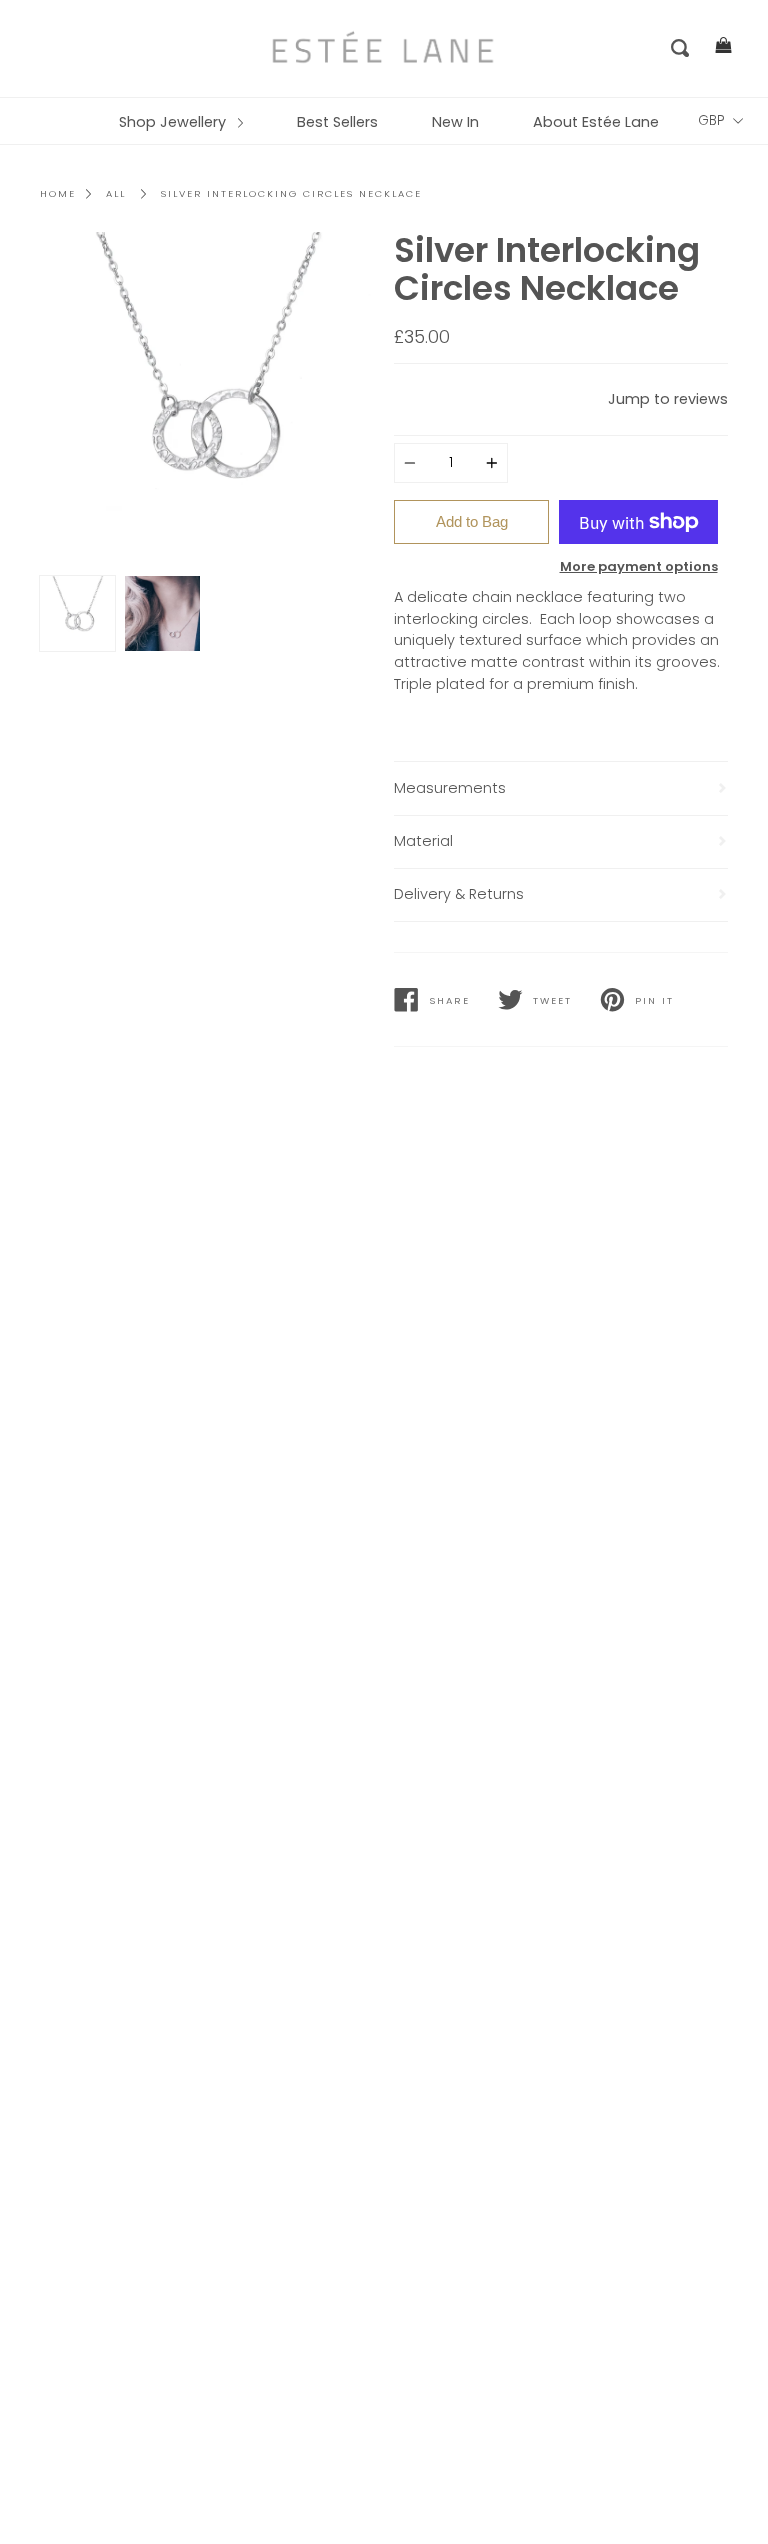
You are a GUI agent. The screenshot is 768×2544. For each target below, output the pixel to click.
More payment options (639, 566)
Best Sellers (337, 122)
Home (58, 193)
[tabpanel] (207, 399)
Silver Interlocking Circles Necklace (291, 193)
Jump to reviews (668, 399)
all (116, 193)
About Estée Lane (596, 122)
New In (455, 122)
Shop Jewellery (174, 122)
